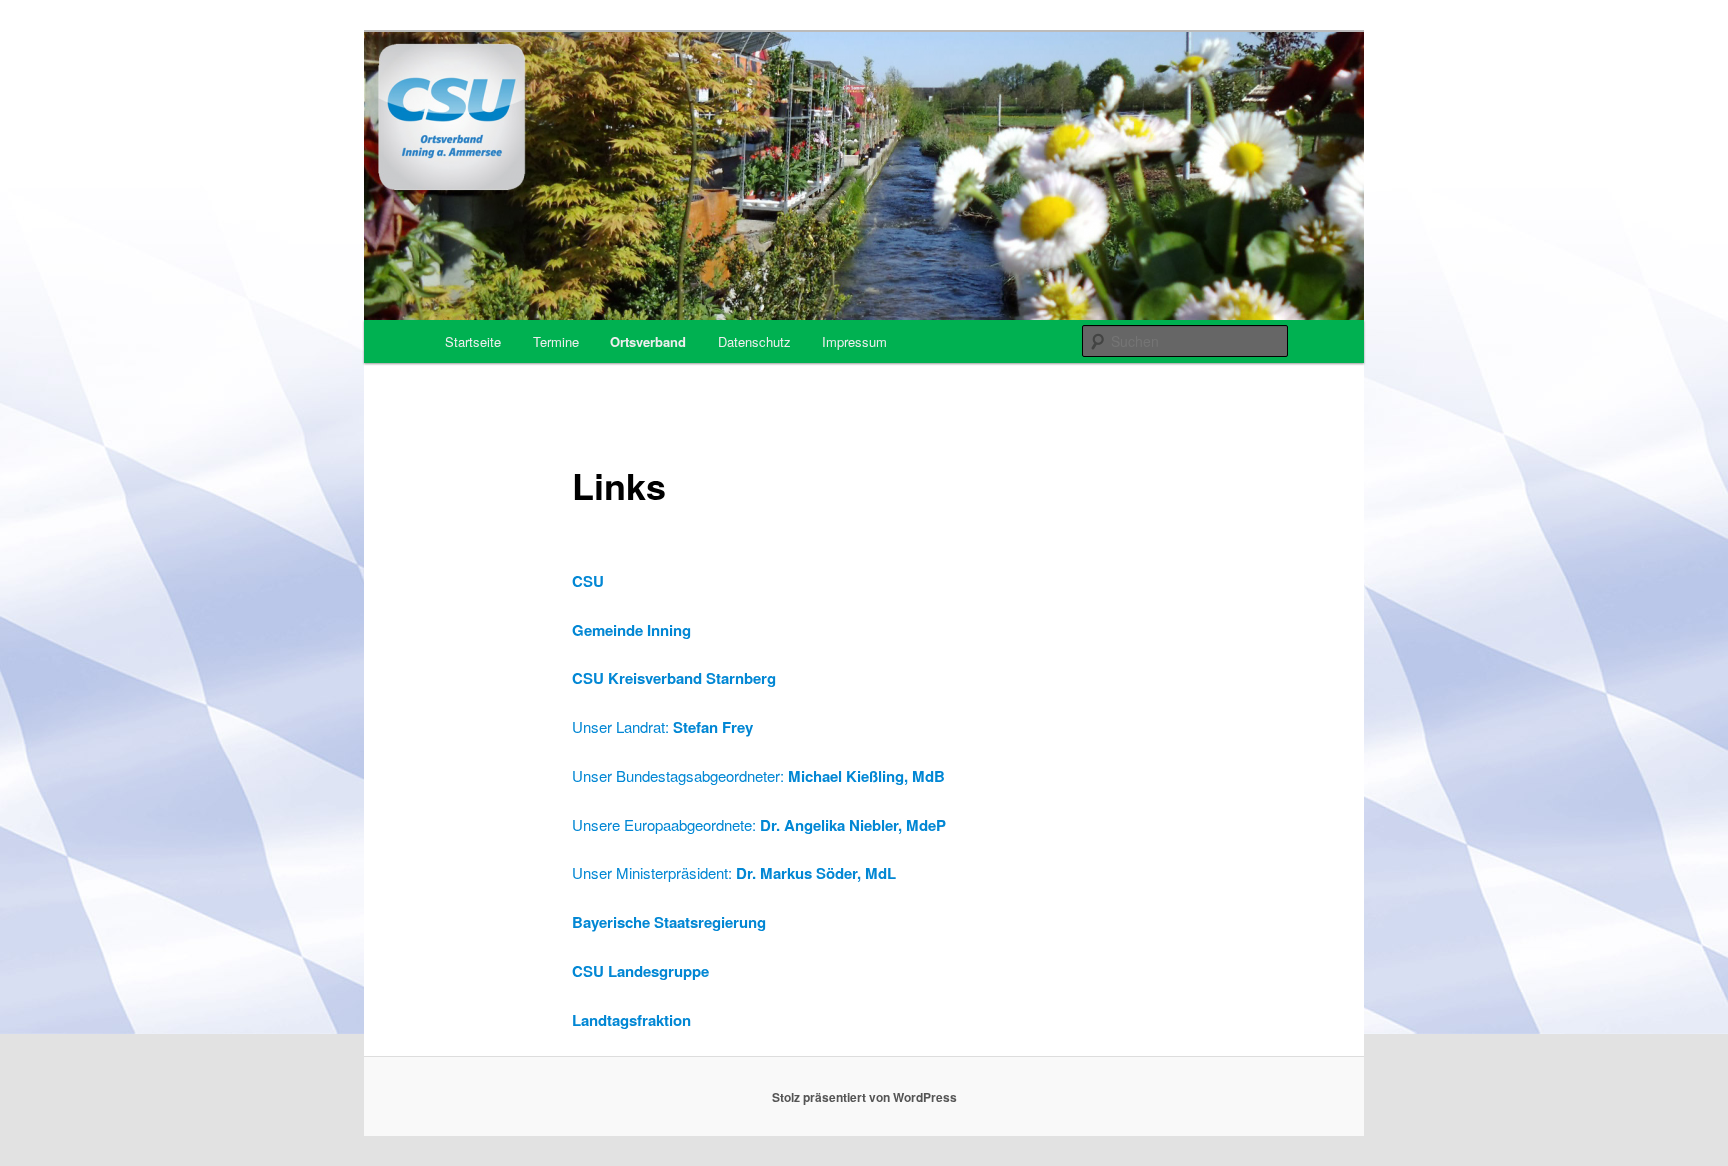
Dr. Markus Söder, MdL (816, 873)
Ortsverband (648, 341)
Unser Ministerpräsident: (654, 872)
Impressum (854, 341)
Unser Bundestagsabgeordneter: (758, 775)
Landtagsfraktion (631, 1020)
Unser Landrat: (662, 726)
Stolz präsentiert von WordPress (864, 1097)
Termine (556, 341)
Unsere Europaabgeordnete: (759, 824)
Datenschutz (754, 341)
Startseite (473, 341)
